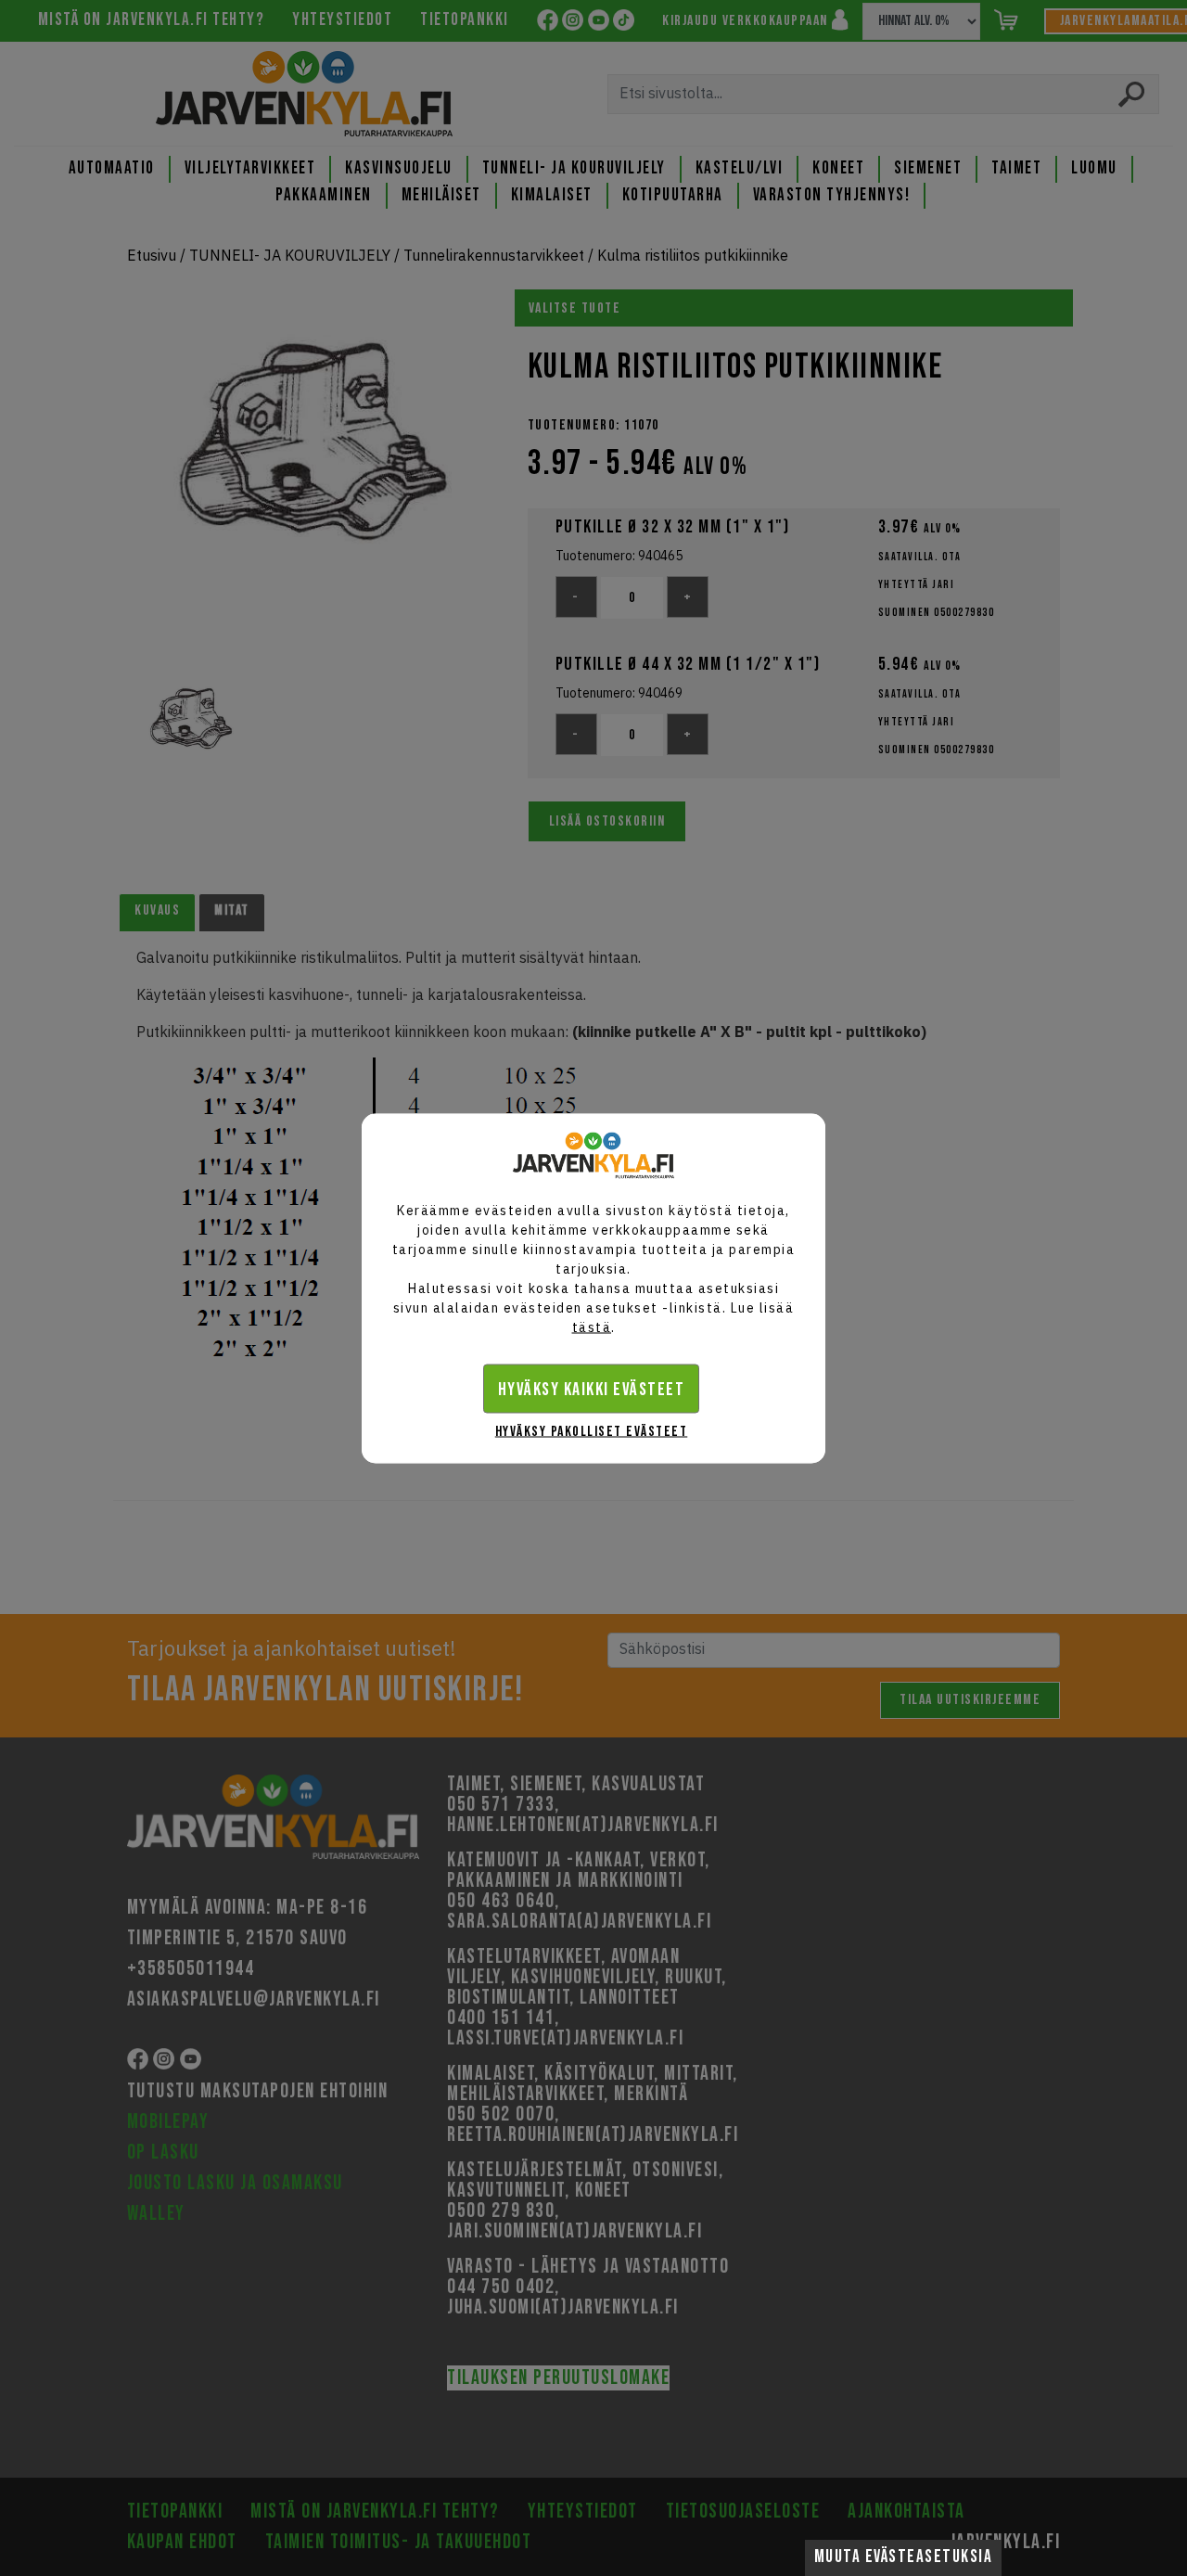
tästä (592, 1326)
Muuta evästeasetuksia (904, 2557)
